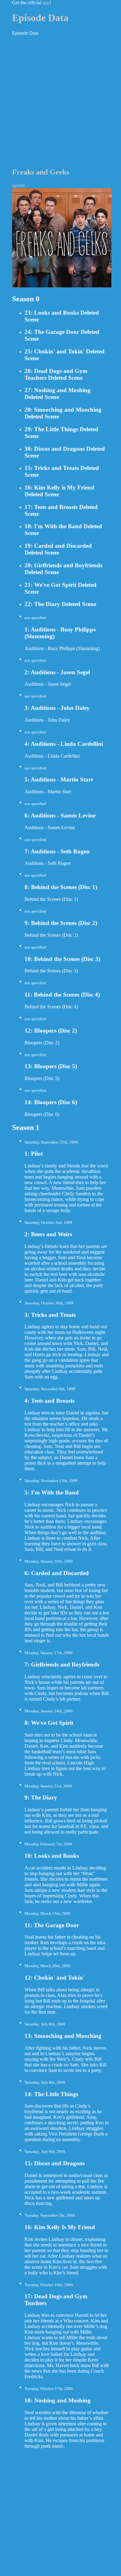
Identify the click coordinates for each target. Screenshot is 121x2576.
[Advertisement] (60, 101)
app (46, 3)
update (19, 185)
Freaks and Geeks (41, 172)
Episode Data (40, 18)
